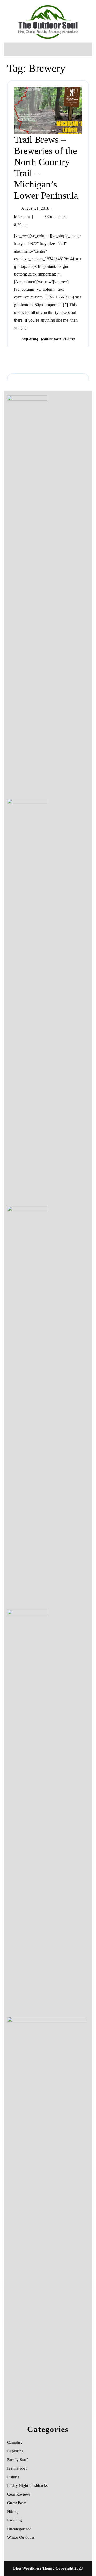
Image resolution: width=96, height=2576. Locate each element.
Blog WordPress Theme (34, 2568)
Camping (15, 2442)
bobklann (22, 216)
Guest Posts (17, 2503)
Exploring (30, 339)
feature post (51, 339)
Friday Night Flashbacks (27, 2485)
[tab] (12, 49)
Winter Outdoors (21, 2537)
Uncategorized (19, 2529)
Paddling (15, 2520)
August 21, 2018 (35, 208)
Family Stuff (17, 2460)
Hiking (69, 339)
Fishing (13, 2477)
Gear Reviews (19, 2494)
